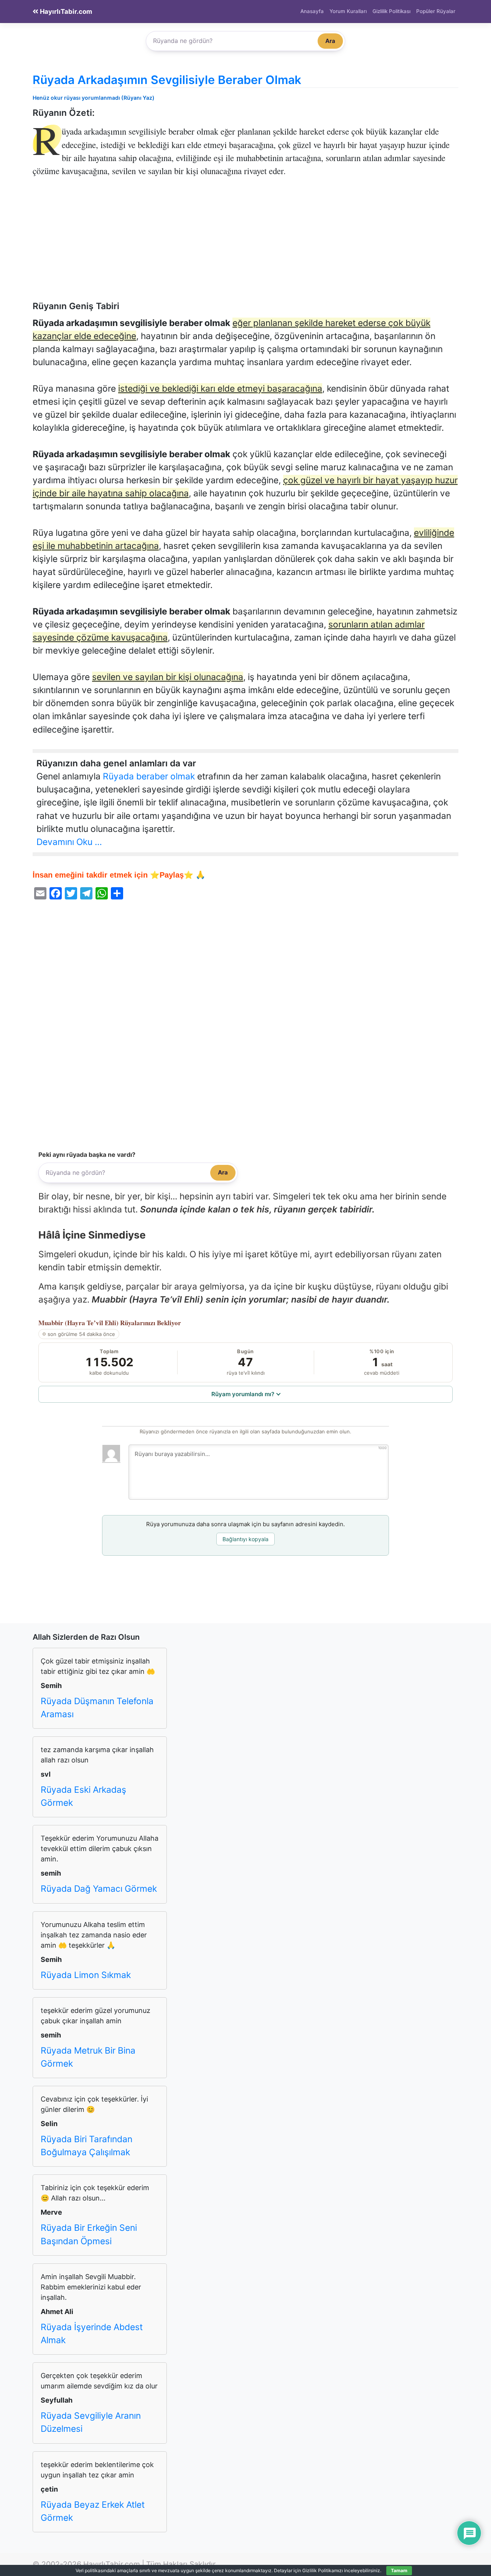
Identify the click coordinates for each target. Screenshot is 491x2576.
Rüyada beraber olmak (149, 776)
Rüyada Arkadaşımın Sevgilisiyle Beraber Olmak (167, 80)
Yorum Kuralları (348, 11)
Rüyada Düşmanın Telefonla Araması (97, 1708)
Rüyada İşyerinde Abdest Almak (92, 2334)
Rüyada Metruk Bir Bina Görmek (88, 2057)
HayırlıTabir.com (65, 12)
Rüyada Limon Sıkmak (86, 1975)
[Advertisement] (245, 244)
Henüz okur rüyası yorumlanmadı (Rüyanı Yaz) (94, 98)
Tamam (399, 2570)
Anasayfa (312, 11)
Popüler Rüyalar (436, 11)
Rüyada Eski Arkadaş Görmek (83, 1796)
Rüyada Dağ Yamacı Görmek (99, 1889)
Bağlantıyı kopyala (245, 1539)
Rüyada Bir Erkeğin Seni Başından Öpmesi (89, 2234)
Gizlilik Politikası (391, 11)
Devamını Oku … (69, 842)
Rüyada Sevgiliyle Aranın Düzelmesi (91, 2422)
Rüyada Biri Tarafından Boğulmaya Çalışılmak (87, 2146)
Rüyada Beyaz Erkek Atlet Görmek (93, 2511)
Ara (330, 41)
